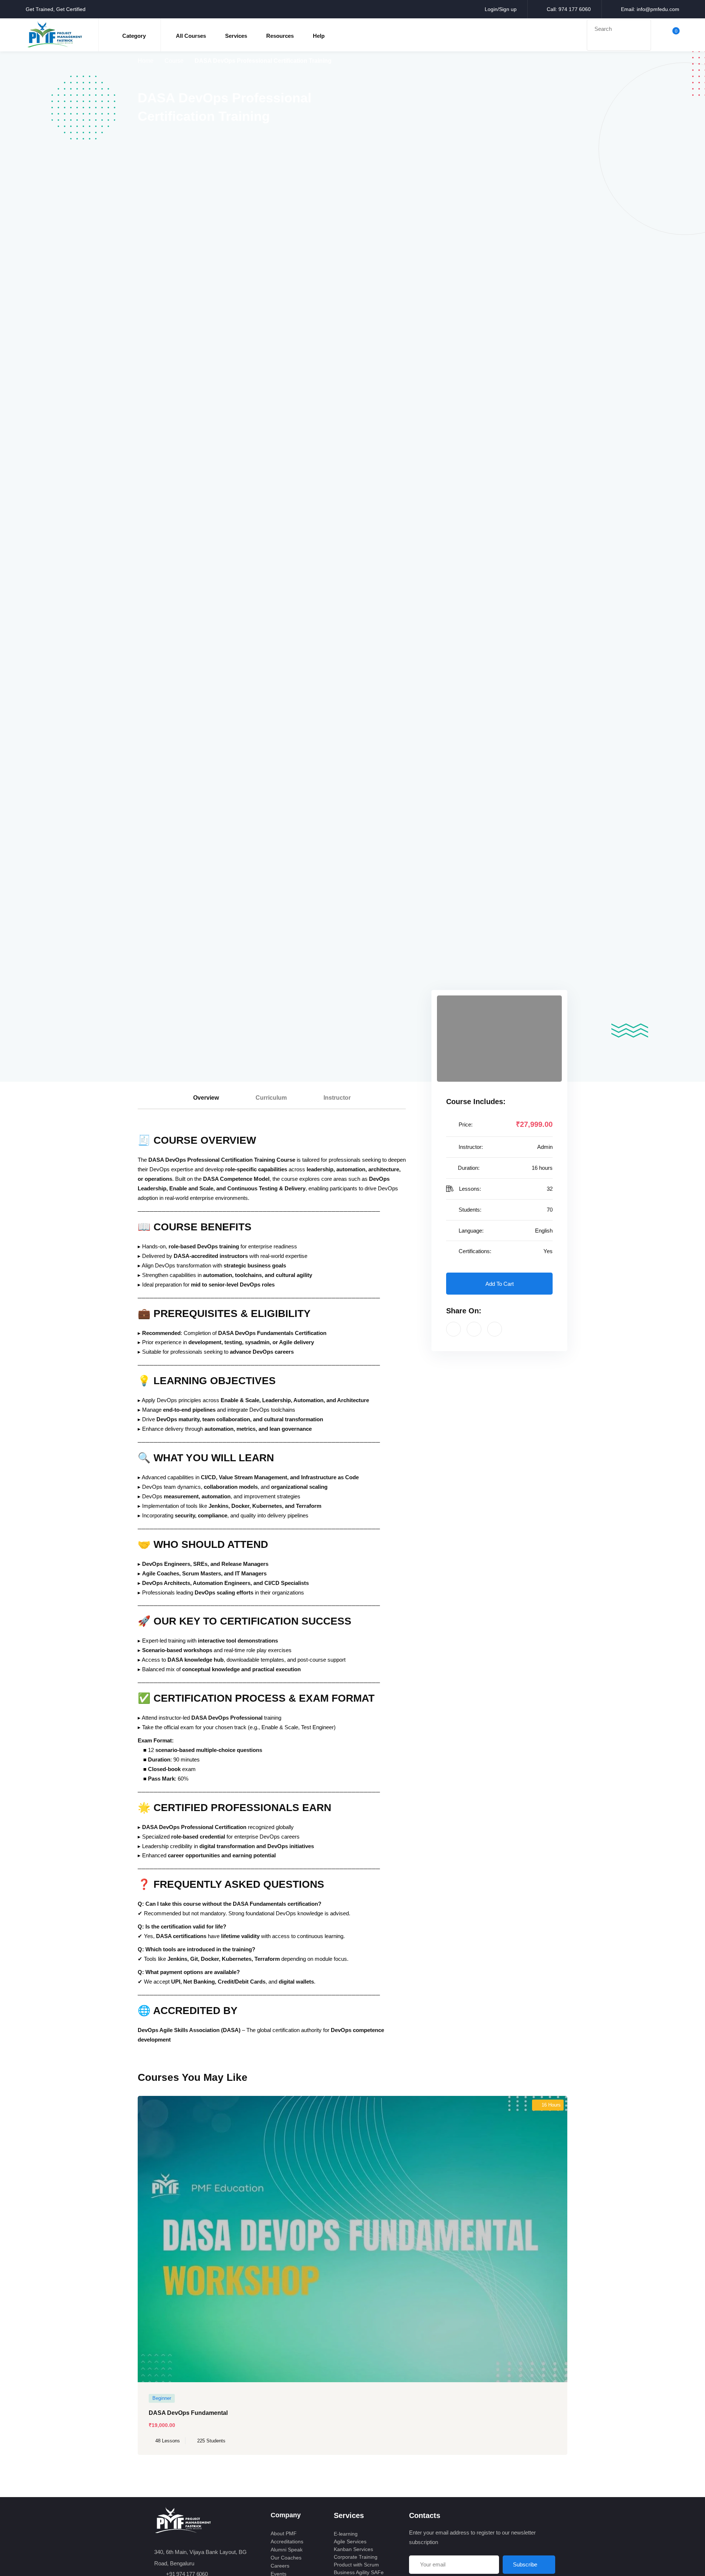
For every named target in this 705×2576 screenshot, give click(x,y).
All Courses (191, 36)
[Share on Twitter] (474, 1329)
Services (236, 36)
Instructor (337, 1098)
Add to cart (500, 1284)
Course (174, 61)
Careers (280, 2566)
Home (146, 61)
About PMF (284, 2533)
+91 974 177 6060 (187, 2574)
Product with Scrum (356, 2565)
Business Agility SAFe (359, 2572)
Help (319, 36)
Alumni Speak (287, 2550)
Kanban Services (353, 2549)
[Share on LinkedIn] (495, 1329)
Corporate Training (356, 2557)
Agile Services (350, 2541)
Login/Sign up (501, 9)
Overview (206, 1098)
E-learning (346, 2534)
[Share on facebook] (453, 1329)
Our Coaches (286, 2558)
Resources (280, 36)
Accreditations (287, 2541)
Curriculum (271, 1098)
